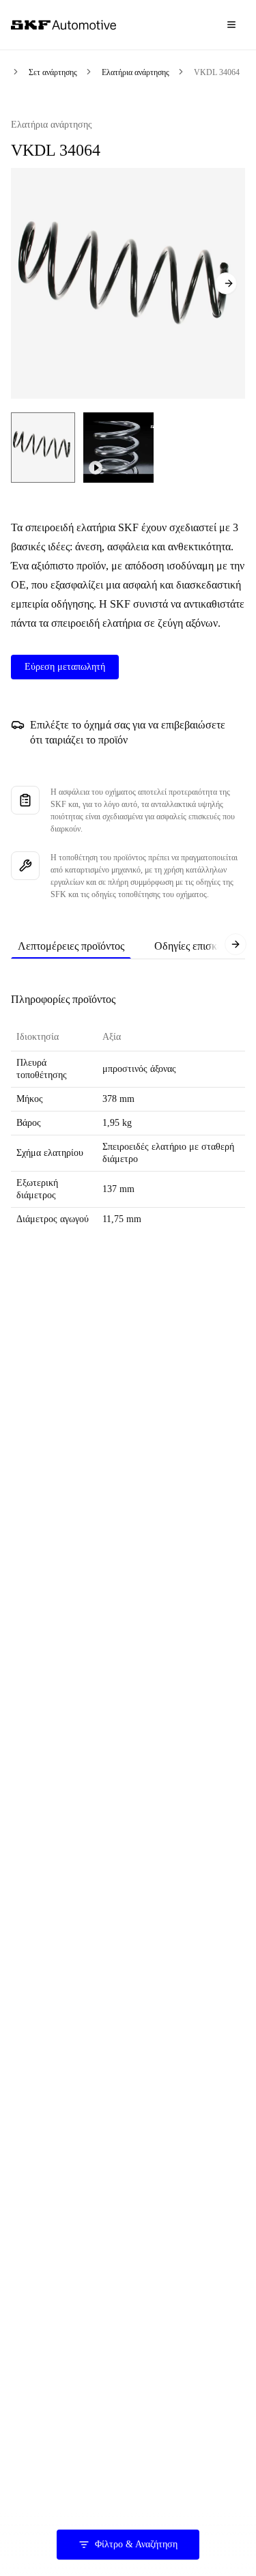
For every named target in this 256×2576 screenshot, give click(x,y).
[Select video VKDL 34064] (118, 448)
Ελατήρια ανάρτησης (136, 72)
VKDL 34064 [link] (217, 72)
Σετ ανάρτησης (53, 72)
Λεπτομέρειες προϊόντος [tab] (71, 946)
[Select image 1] (43, 448)
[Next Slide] (226, 283)
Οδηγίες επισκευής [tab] (196, 946)
